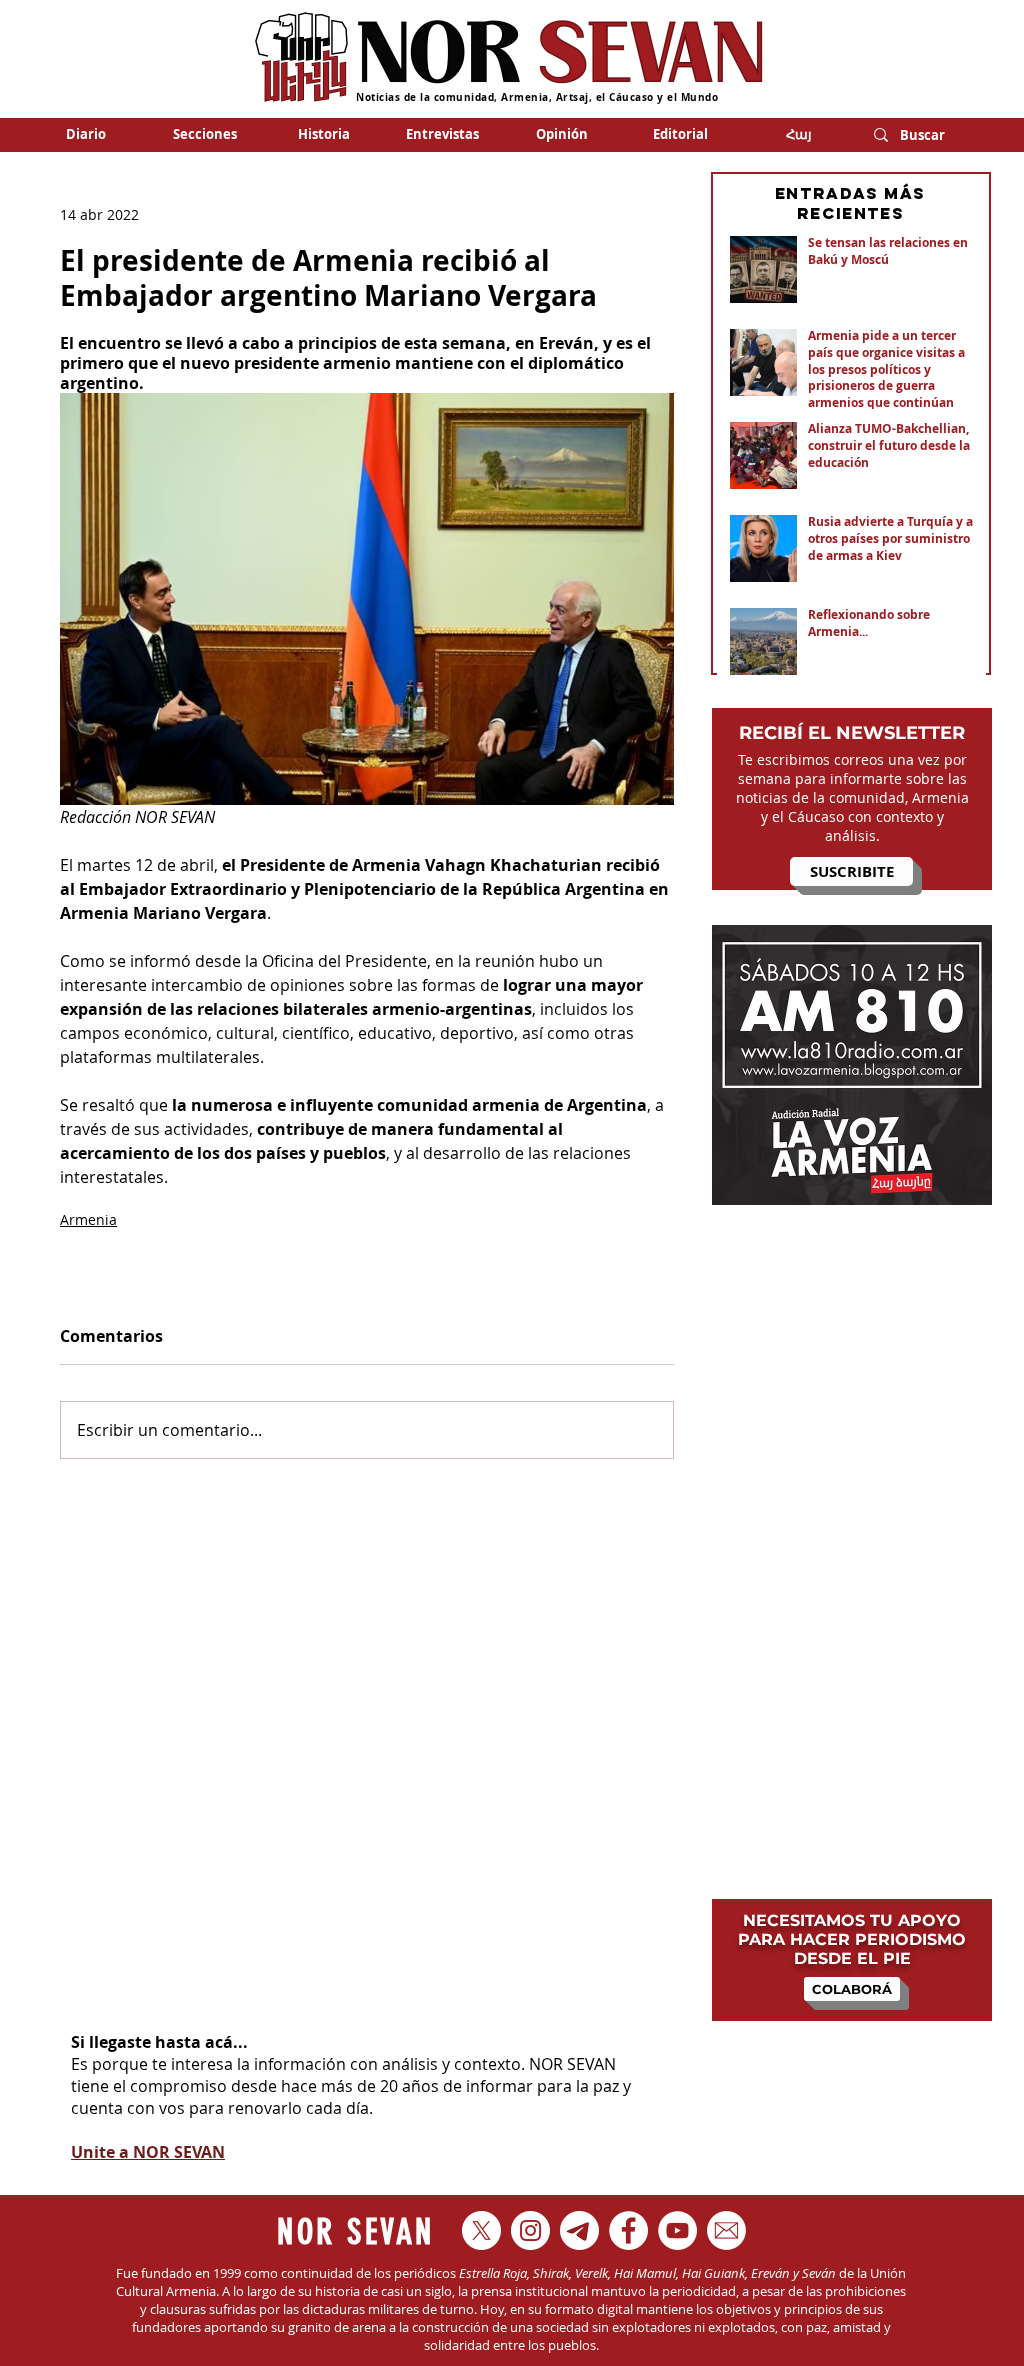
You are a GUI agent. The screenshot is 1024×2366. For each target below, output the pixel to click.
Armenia (88, 1219)
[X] (481, 2230)
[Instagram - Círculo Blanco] (530, 2230)
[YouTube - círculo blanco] (677, 2230)
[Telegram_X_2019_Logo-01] (579, 2230)
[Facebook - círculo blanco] (628, 2230)
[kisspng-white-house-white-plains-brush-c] (726, 2230)
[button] (204, 134)
